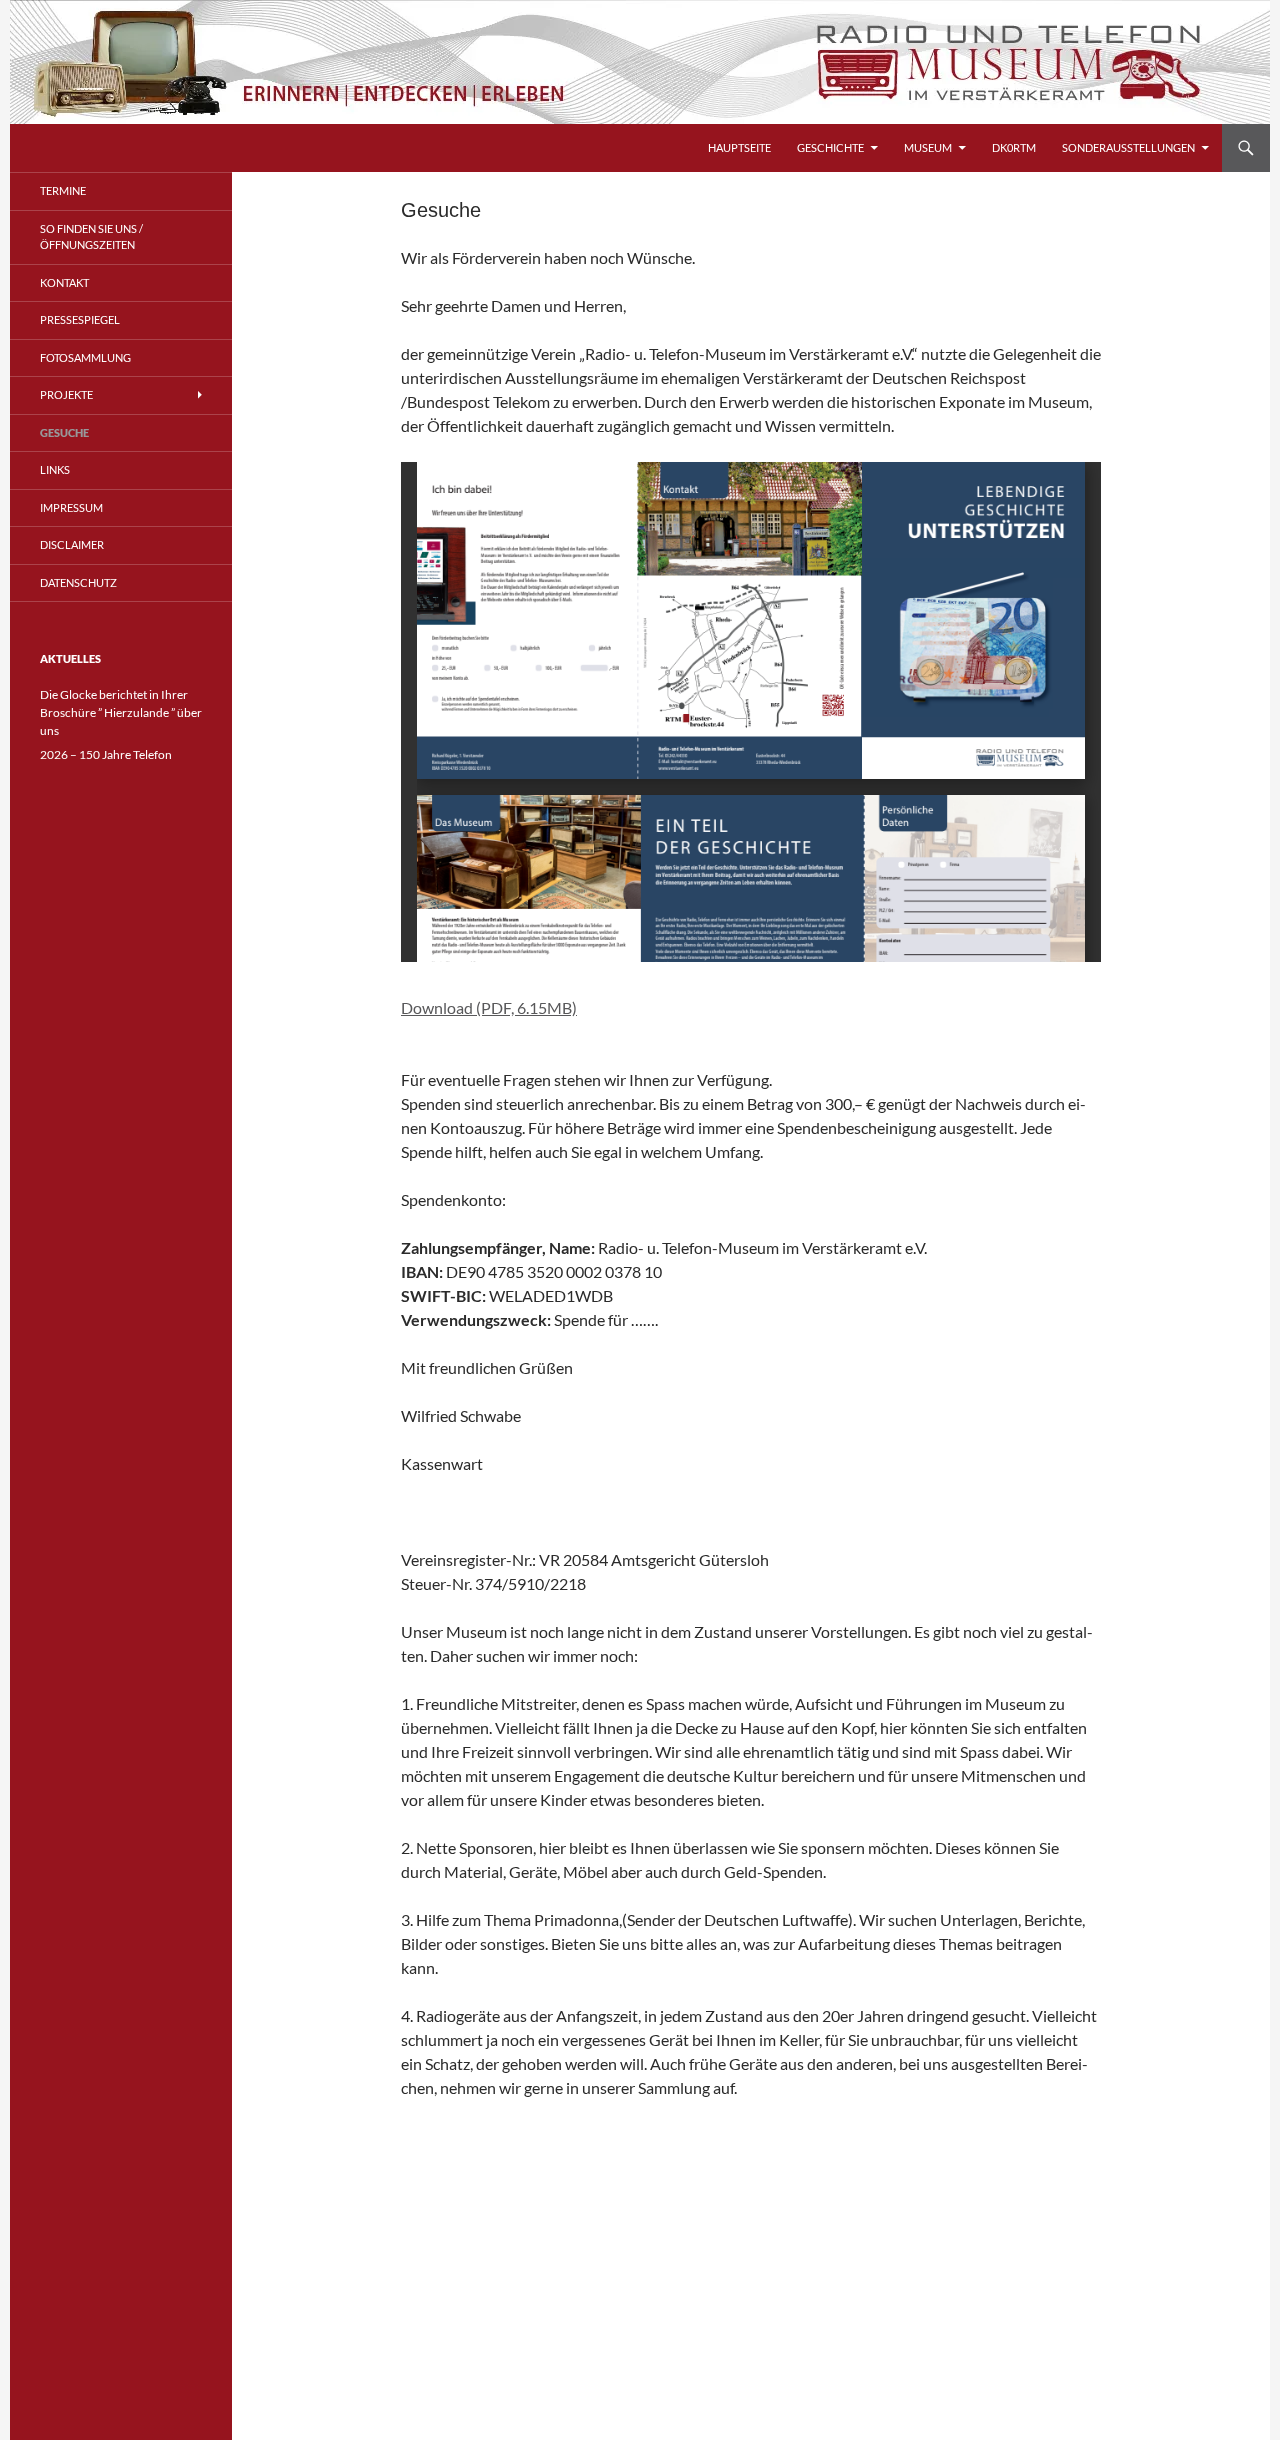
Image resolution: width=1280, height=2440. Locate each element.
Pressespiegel (80, 319)
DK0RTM (1014, 147)
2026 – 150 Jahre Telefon (106, 754)
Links (55, 469)
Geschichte (830, 147)
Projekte (66, 394)
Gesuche (64, 432)
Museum (928, 147)
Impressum (71, 507)
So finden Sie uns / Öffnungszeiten (91, 237)
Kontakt (64, 282)
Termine (63, 190)
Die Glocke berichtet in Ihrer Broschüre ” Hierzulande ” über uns (121, 712)
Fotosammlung (85, 357)
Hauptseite (739, 147)
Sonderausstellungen (1128, 147)
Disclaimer (72, 544)
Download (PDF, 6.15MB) (489, 1007)
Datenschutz (78, 582)
